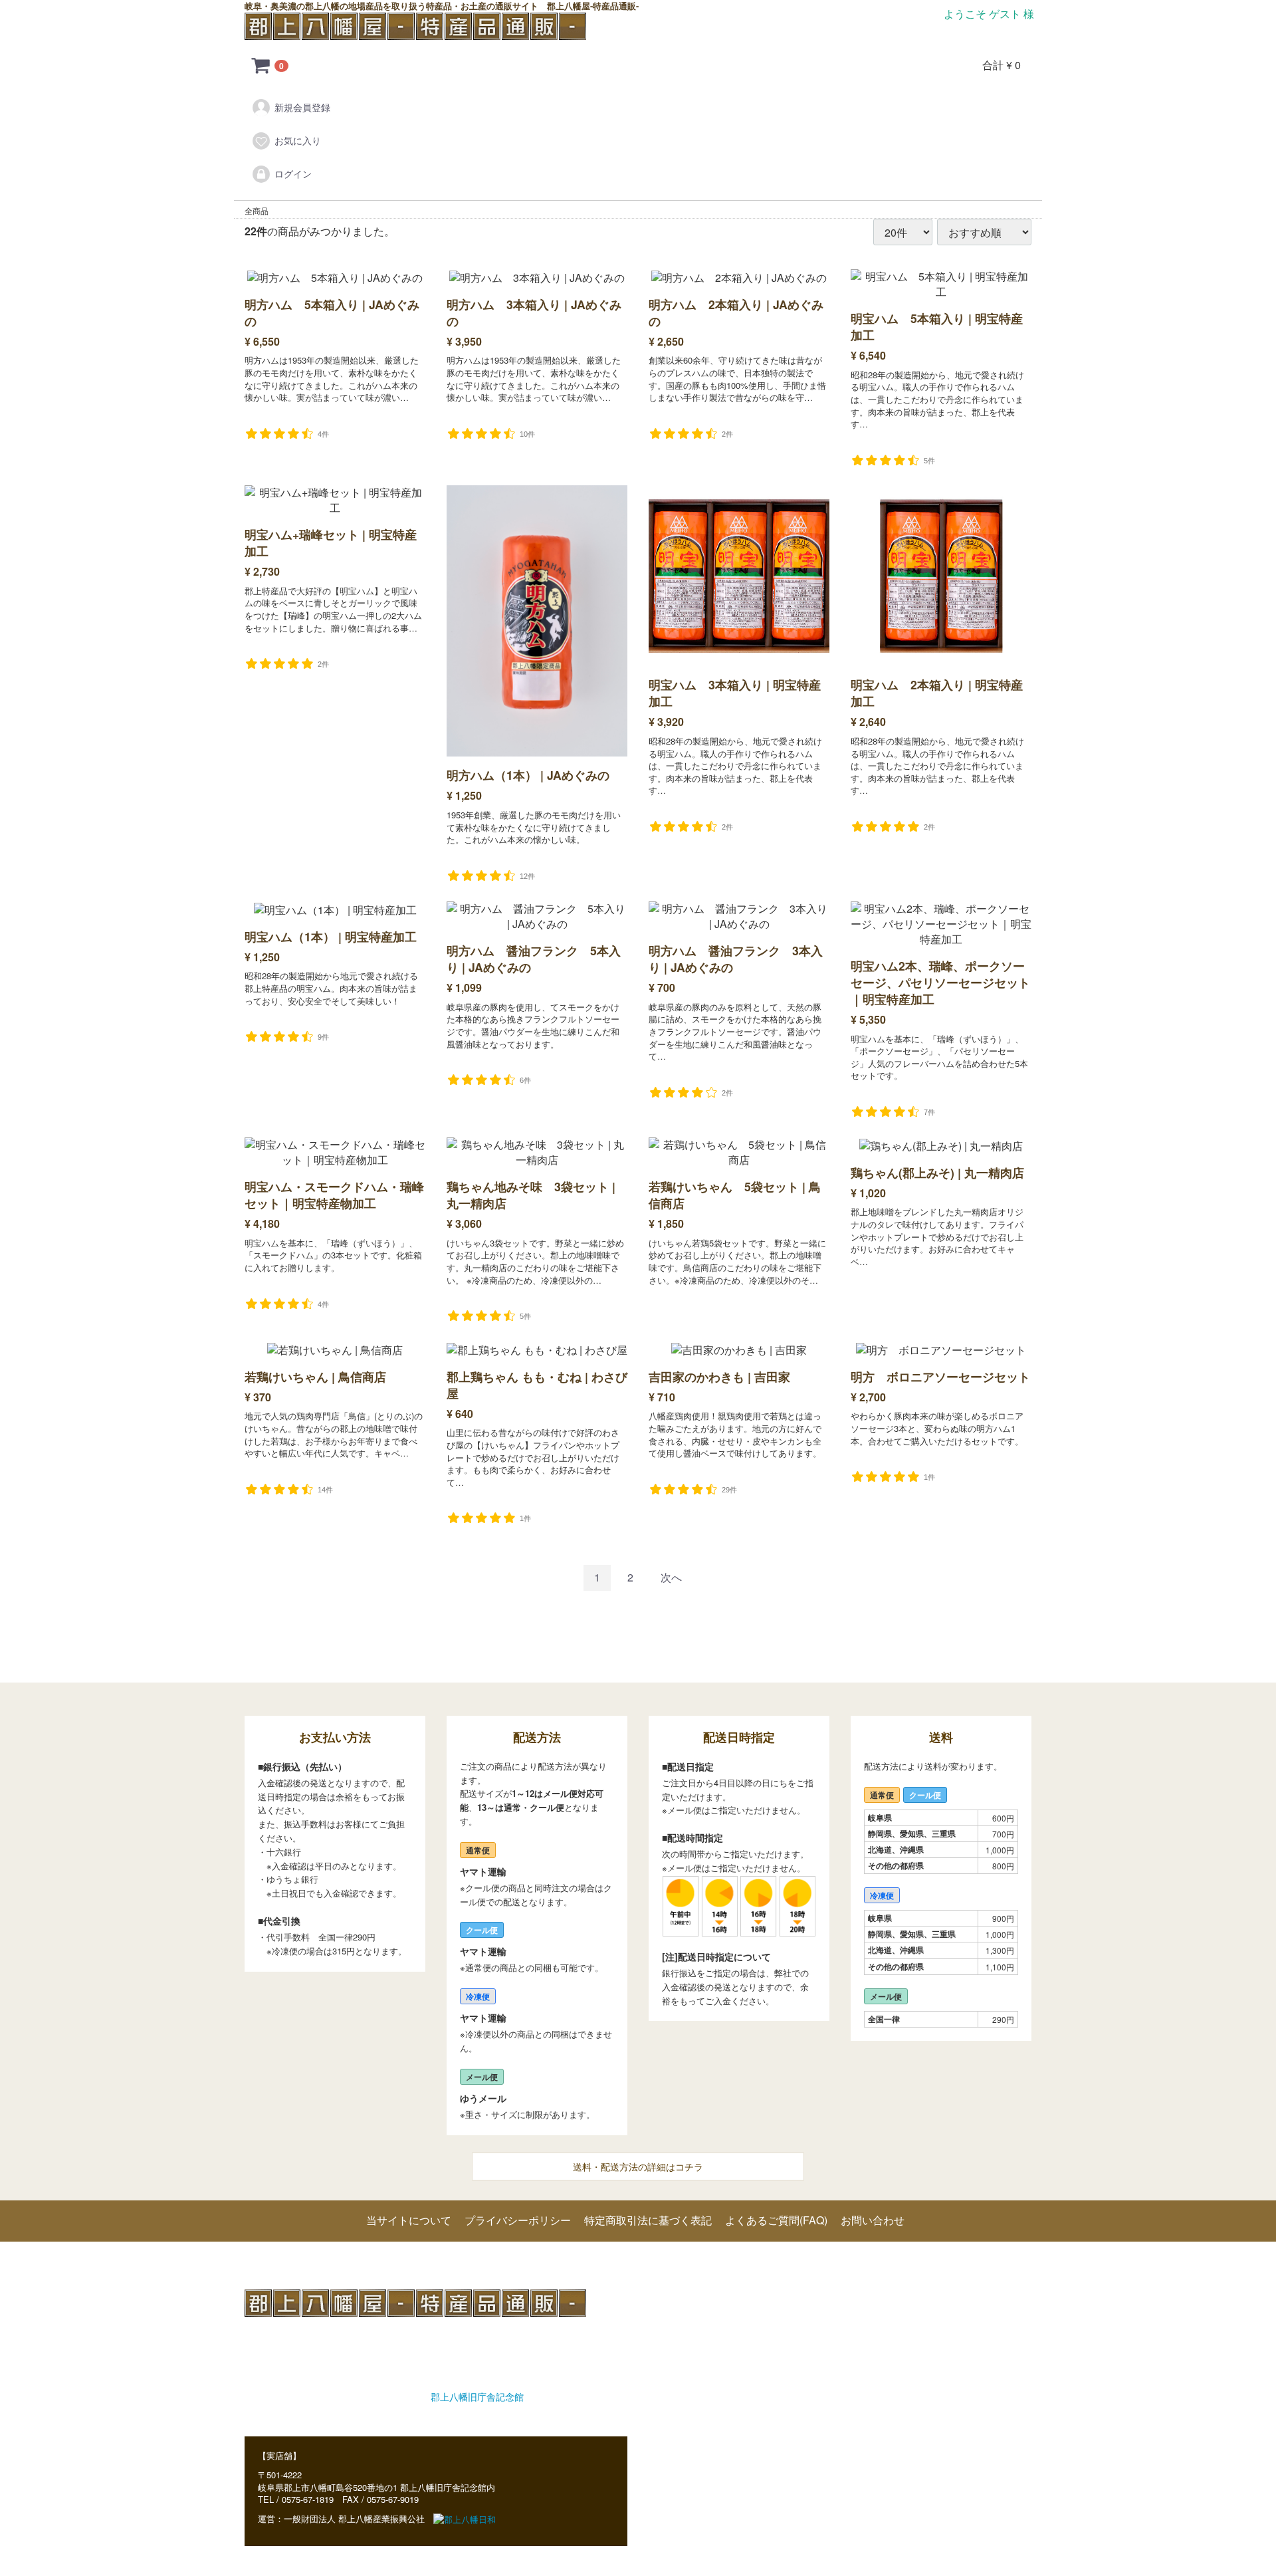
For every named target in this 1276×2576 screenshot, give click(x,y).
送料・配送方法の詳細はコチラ (638, 2166)
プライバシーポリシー (518, 2220)
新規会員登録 (302, 107)
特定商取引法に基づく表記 (648, 2220)
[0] (261, 65)
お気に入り (298, 140)
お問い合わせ (873, 2220)
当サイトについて (409, 2220)
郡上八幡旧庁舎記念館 (477, 2397)
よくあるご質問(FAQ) (776, 2220)
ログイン (293, 174)
